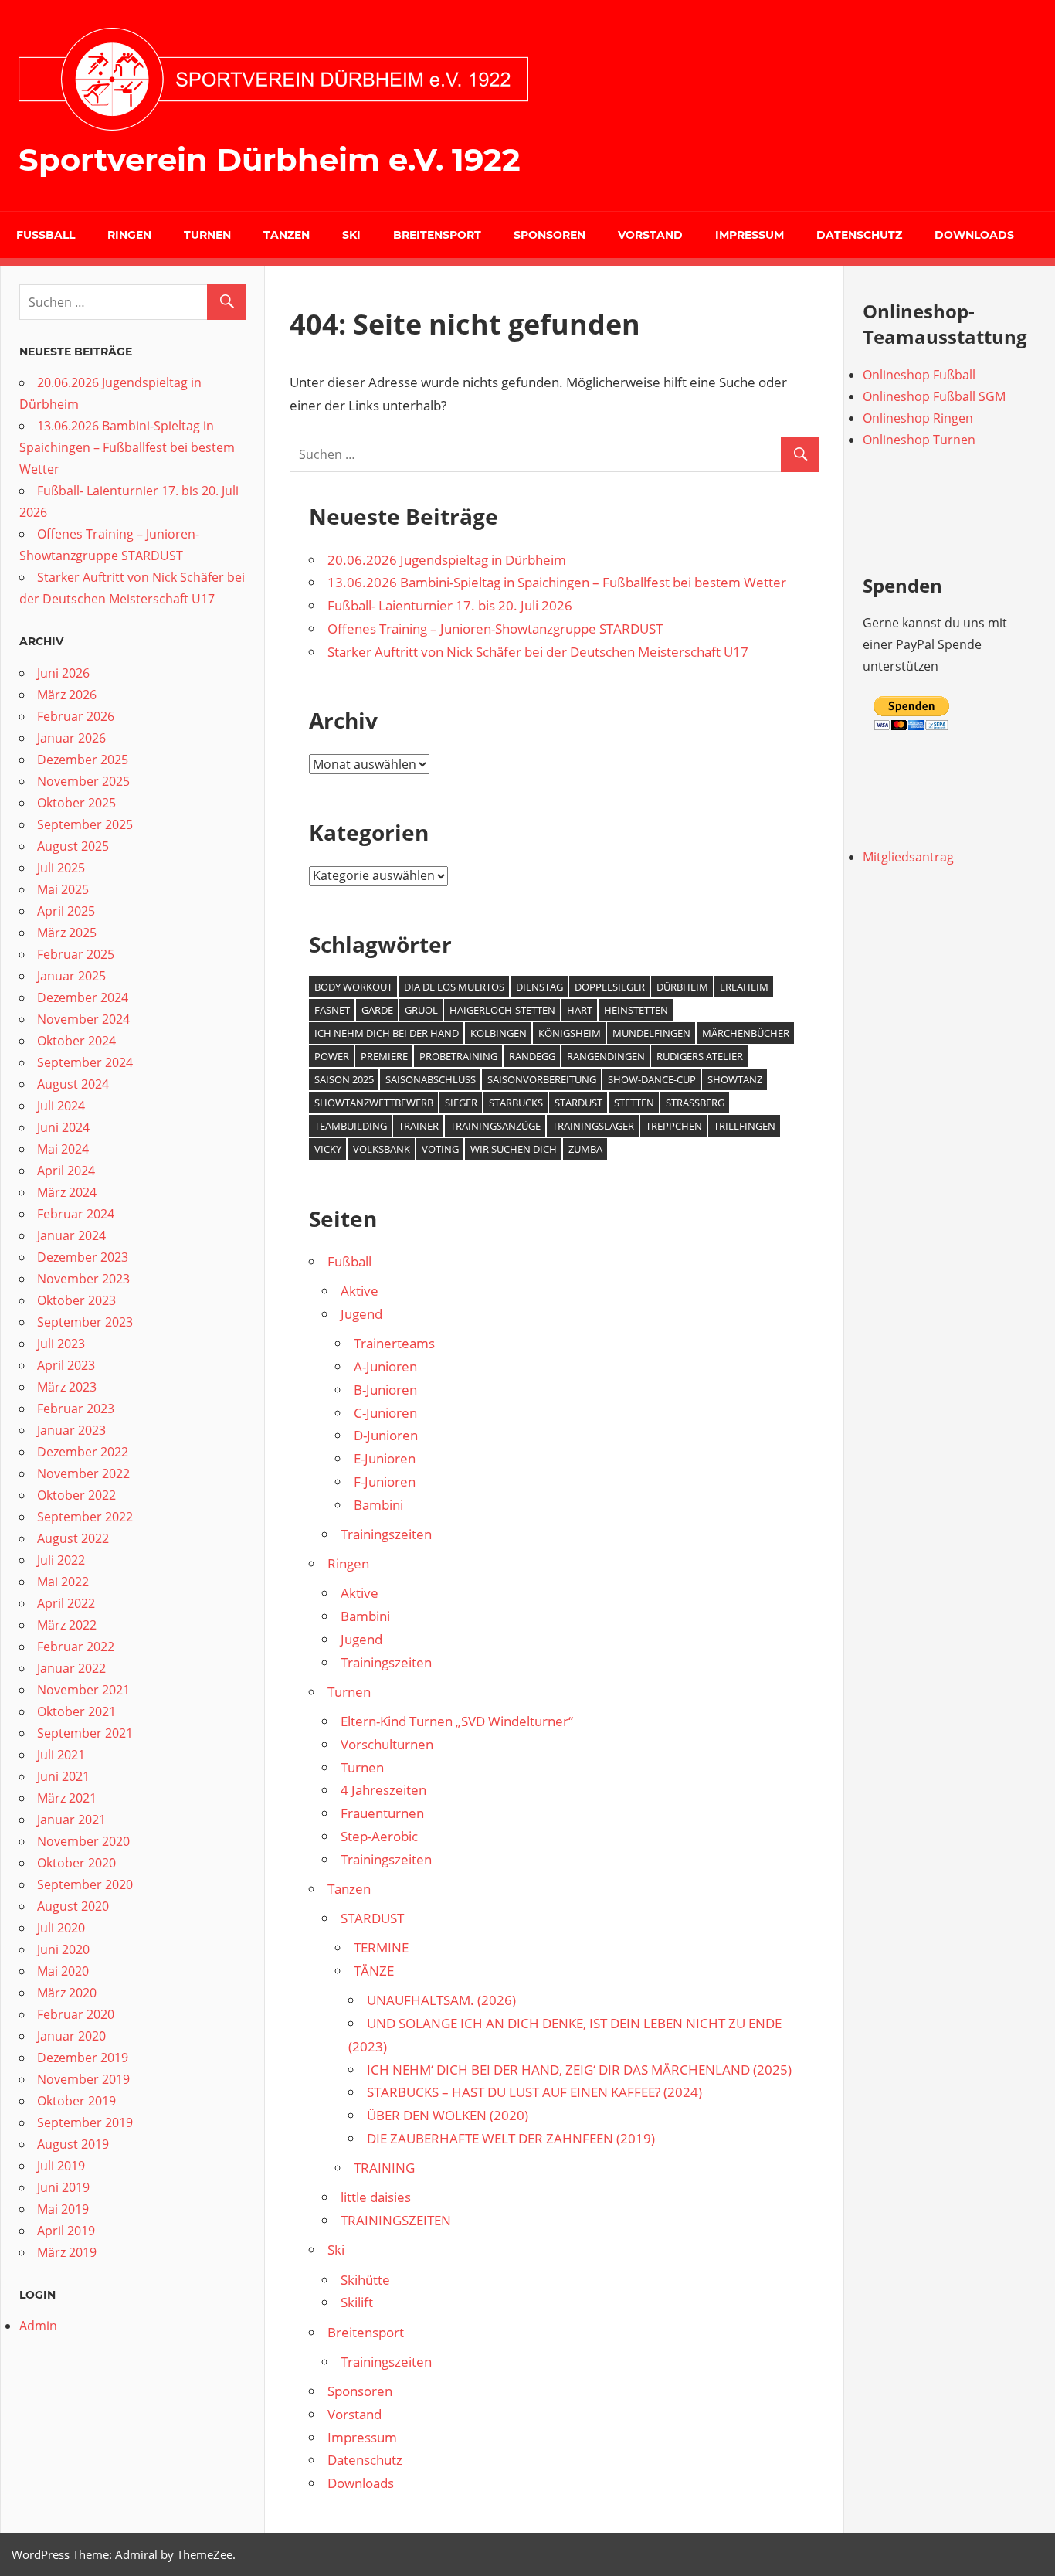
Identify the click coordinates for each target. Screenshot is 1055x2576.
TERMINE (381, 1947)
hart (580, 1010)
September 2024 (85, 1062)
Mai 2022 (63, 1582)
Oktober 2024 (76, 1041)
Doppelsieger (610, 987)
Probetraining (458, 1056)
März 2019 (67, 2252)
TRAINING (384, 2168)
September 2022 (85, 1517)
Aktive (360, 1291)
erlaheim (744, 987)
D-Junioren (386, 1435)
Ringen (129, 235)
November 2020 (83, 1841)
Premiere (384, 1056)
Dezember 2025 (83, 760)
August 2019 (73, 2144)
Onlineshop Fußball (919, 375)
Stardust (578, 1103)
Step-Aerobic (379, 1836)
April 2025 (66, 911)
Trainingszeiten (386, 1534)
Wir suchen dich (514, 1149)
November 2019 (83, 2079)
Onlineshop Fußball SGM (934, 396)
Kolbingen (499, 1033)
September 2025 (85, 824)
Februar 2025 (76, 954)
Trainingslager (593, 1126)
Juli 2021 (61, 1755)
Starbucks (516, 1103)
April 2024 (66, 1171)
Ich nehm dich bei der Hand (387, 1033)
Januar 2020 (71, 2036)
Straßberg (695, 1103)
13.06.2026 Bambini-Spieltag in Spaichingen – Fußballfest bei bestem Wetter (557, 582)
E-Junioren (385, 1458)
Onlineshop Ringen (918, 418)
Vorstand (650, 235)
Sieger (461, 1103)
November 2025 (83, 781)
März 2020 (67, 1993)
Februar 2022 (76, 1647)
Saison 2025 (344, 1079)
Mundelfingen (651, 1033)
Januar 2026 (71, 738)
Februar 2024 (76, 1214)
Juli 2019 (61, 2166)
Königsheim (570, 1033)
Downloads (974, 235)
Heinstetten (636, 1010)
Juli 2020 (61, 1928)
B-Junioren (385, 1390)
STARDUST (372, 1918)
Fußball (46, 235)
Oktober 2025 (76, 803)
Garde (377, 1010)
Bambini (378, 1505)
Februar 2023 (76, 1409)
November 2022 (83, 1473)
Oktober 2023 (76, 1300)
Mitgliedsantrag (908, 857)
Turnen (207, 235)
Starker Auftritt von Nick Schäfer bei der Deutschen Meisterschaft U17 (538, 652)
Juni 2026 (63, 673)
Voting (440, 1149)
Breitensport (437, 235)
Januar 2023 (71, 1430)
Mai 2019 (63, 2209)
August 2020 (73, 1906)
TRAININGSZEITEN (396, 2220)
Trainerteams (394, 1343)
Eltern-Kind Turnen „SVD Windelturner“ (457, 1721)
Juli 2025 (61, 868)
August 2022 (73, 1538)
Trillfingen (745, 1126)
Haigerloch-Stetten (502, 1010)
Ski (351, 235)
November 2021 (83, 1690)
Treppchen (674, 1126)
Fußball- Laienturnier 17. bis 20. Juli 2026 (450, 605)
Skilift (357, 2302)
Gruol (421, 1010)
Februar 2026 (76, 716)
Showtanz (735, 1079)
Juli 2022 (61, 1560)
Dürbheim (682, 987)
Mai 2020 (63, 1971)
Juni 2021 (63, 1776)
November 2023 (83, 1279)
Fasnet (332, 1010)
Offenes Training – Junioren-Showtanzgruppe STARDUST (495, 629)
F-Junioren (385, 1482)
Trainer (419, 1126)
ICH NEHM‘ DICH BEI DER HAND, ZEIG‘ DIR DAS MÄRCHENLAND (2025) (579, 2070)
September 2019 (85, 2122)
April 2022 (66, 1603)
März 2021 (67, 1798)
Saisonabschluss (431, 1079)
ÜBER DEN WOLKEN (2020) (448, 2115)
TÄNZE (374, 1971)
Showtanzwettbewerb (374, 1103)
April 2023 (66, 1365)
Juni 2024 (63, 1127)
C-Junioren (385, 1413)
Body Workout (353, 987)
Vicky (328, 1149)
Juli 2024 (61, 1106)
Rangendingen (606, 1056)
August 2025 (73, 846)
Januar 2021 (71, 1820)
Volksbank (382, 1149)
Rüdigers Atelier (700, 1056)
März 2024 (67, 1192)
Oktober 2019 (76, 2101)
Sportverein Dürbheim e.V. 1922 (270, 160)
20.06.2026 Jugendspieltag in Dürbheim (447, 560)
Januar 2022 (71, 1668)
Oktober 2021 (76, 1711)
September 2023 (85, 1322)
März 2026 (67, 695)
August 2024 (73, 1084)
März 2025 (67, 933)
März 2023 (67, 1387)
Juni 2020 (63, 1949)
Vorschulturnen (387, 1744)
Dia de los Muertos (454, 987)
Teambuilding (351, 1126)
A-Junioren (385, 1366)
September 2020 (85, 1884)
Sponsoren (550, 235)
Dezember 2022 (83, 1452)
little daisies (376, 2197)
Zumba (585, 1149)
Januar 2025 (71, 976)
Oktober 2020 (76, 1863)
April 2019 (66, 2231)
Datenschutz (859, 235)
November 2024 (83, 1019)
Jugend (361, 1314)
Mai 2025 (63, 889)
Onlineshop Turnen (919, 440)
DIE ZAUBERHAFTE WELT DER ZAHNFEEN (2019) (511, 2138)
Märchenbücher (746, 1033)
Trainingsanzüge (495, 1126)
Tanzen (287, 235)
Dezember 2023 (83, 1257)
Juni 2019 (63, 2187)
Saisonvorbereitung (542, 1079)
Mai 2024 (63, 1149)
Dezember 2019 (83, 2058)
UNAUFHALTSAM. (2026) (441, 2000)
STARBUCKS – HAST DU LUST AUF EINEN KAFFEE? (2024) (534, 2092)
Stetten (634, 1103)
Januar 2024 (71, 1235)
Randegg (532, 1056)
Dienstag (539, 987)
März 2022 (67, 1625)
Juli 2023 (61, 1344)
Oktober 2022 (76, 1495)
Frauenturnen (382, 1813)
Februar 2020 (76, 2014)
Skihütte (365, 2280)
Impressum (750, 235)
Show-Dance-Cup (652, 1079)
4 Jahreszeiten (383, 1790)
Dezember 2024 (83, 997)
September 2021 (85, 1733)
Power (332, 1056)
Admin (38, 2326)
